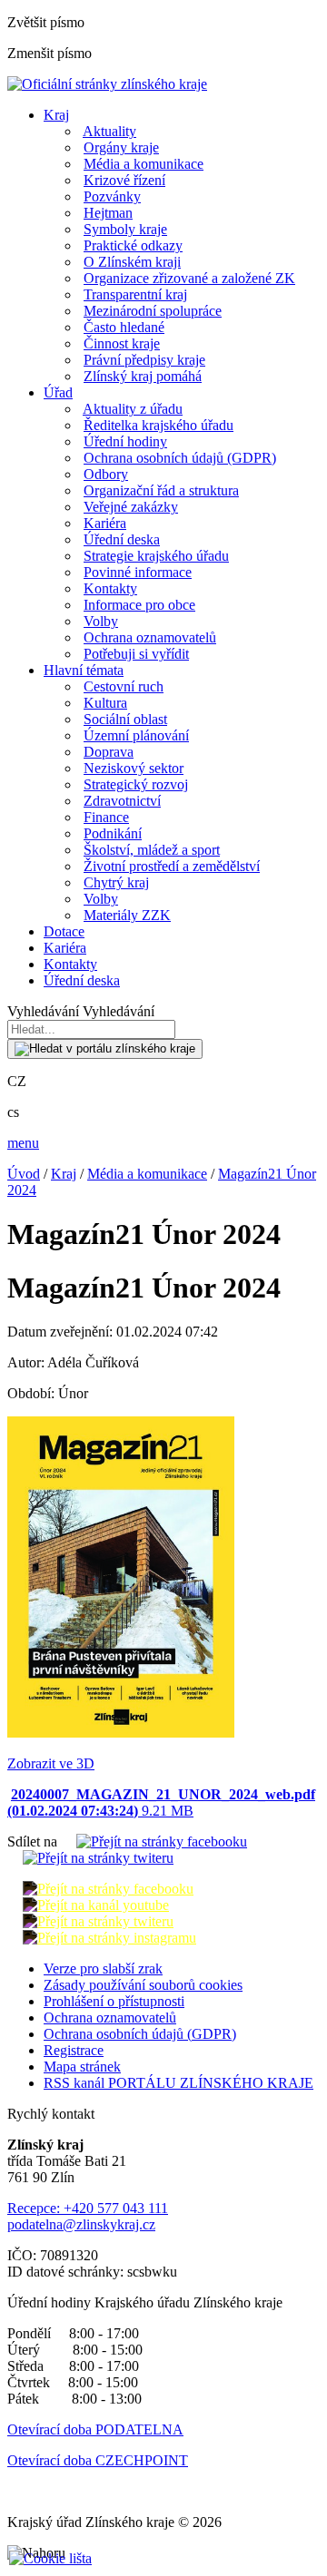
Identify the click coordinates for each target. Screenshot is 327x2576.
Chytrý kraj (116, 882)
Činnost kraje (122, 343)
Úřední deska (122, 539)
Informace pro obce (139, 605)
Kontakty (110, 588)
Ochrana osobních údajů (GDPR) (180, 458)
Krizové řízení (124, 180)
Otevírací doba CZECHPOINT (98, 2460)
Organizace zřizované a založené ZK (189, 278)
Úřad (58, 392)
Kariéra (105, 523)
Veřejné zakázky (131, 507)
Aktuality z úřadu (133, 409)
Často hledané (124, 327)
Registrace (74, 2050)
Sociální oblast (125, 719)
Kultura (105, 703)
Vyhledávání (43, 1011)
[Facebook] (154, 1841)
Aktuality (109, 131)
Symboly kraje (125, 229)
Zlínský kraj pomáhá (143, 376)
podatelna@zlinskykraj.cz (81, 2224)
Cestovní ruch (124, 686)
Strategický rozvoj (136, 784)
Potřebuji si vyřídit (136, 654)
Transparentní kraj (135, 294)
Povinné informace (138, 572)
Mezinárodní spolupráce (153, 311)
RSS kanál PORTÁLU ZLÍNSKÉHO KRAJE (178, 2083)
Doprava (109, 752)
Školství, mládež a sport (152, 850)
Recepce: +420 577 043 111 (88, 2208)
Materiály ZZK (127, 915)
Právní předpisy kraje (144, 360)
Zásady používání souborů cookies (143, 1985)
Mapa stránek (82, 2067)
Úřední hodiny (125, 441)
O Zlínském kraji (132, 262)
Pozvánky (112, 196)
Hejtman (108, 213)
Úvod (24, 1174)
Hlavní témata (84, 670)
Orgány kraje (121, 147)
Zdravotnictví (122, 801)
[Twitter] (90, 1858)
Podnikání (113, 833)
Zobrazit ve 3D (51, 1763)
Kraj (56, 115)
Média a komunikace (144, 164)
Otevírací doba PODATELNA (95, 2429)
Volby (101, 621)
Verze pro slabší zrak (103, 1969)
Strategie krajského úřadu (156, 556)
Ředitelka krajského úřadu (159, 425)
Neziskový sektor (134, 768)
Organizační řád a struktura (161, 490)
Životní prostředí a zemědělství (172, 866)
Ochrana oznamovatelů (150, 637)
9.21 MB (161, 1802)
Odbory (106, 474)
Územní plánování (136, 735)
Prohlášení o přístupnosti (114, 2001)
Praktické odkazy (133, 245)
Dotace (64, 931)
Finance (106, 817)
